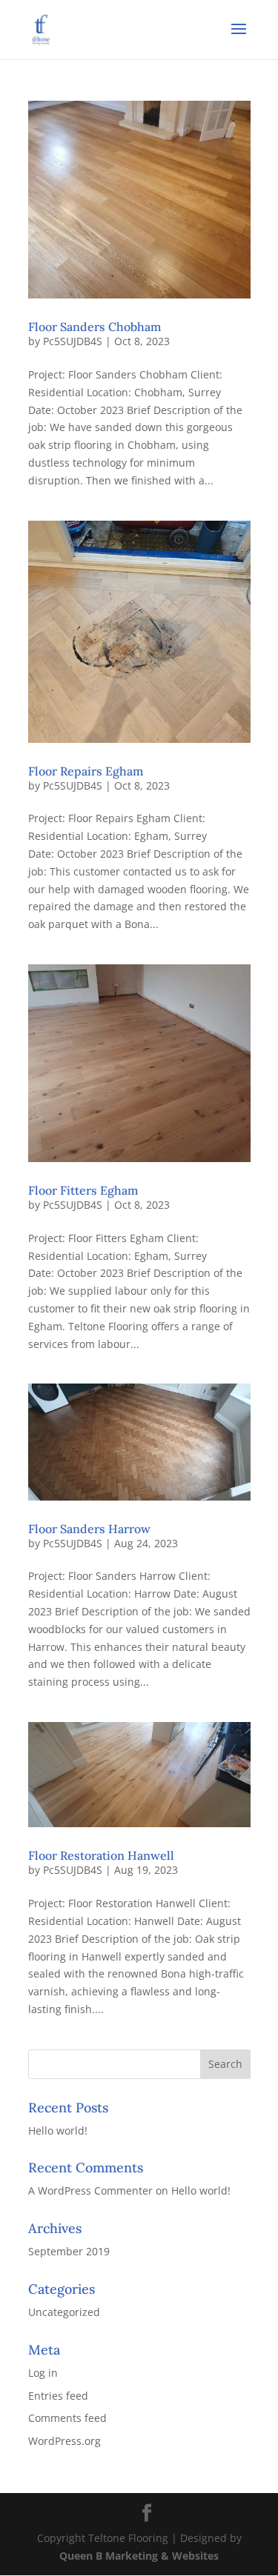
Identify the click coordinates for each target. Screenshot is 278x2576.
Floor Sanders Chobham (95, 327)
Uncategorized (64, 2312)
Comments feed (67, 2418)
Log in (43, 2373)
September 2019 (69, 2251)
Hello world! (58, 2130)
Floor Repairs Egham (86, 771)
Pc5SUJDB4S (73, 341)
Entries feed (58, 2396)
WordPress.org (64, 2441)
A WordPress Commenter (90, 2190)
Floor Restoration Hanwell (101, 1855)
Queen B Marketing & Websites (139, 2556)
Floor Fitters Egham (83, 1190)
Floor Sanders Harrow (89, 1529)
